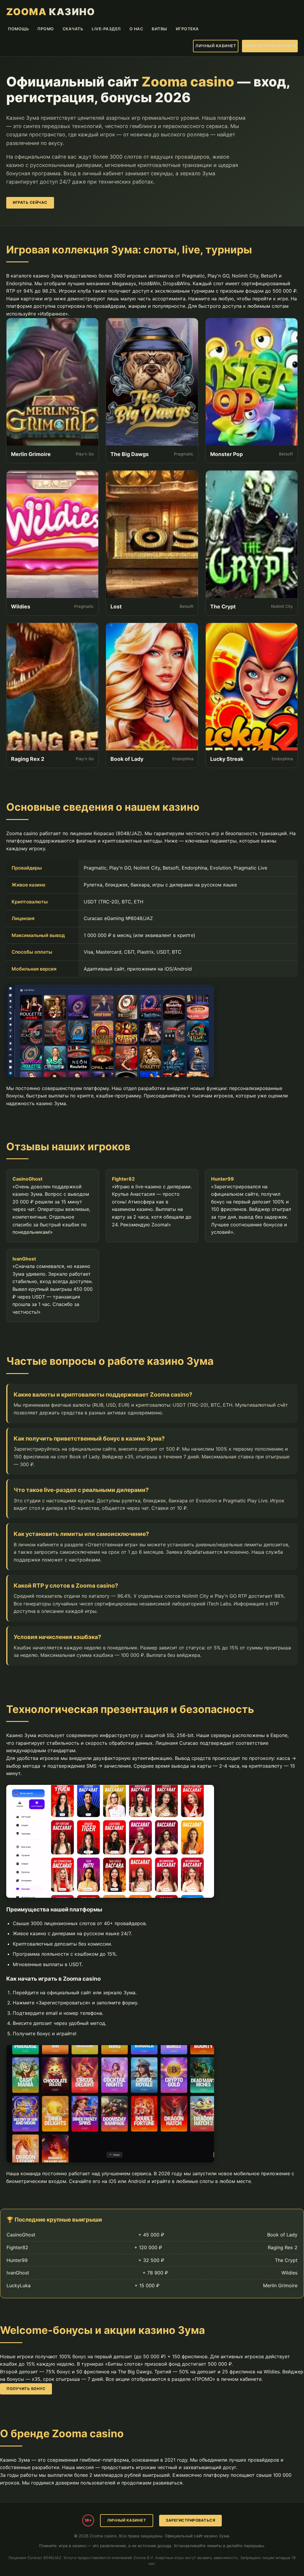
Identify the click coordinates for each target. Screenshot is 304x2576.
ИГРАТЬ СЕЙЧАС (30, 202)
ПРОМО (46, 29)
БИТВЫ (159, 29)
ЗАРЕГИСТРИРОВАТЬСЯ (270, 46)
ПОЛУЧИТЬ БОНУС (26, 2389)
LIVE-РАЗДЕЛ (106, 29)
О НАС (136, 29)
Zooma (51, 12)
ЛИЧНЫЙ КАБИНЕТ (216, 46)
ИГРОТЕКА (187, 29)
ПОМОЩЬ (18, 29)
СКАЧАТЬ (73, 29)
